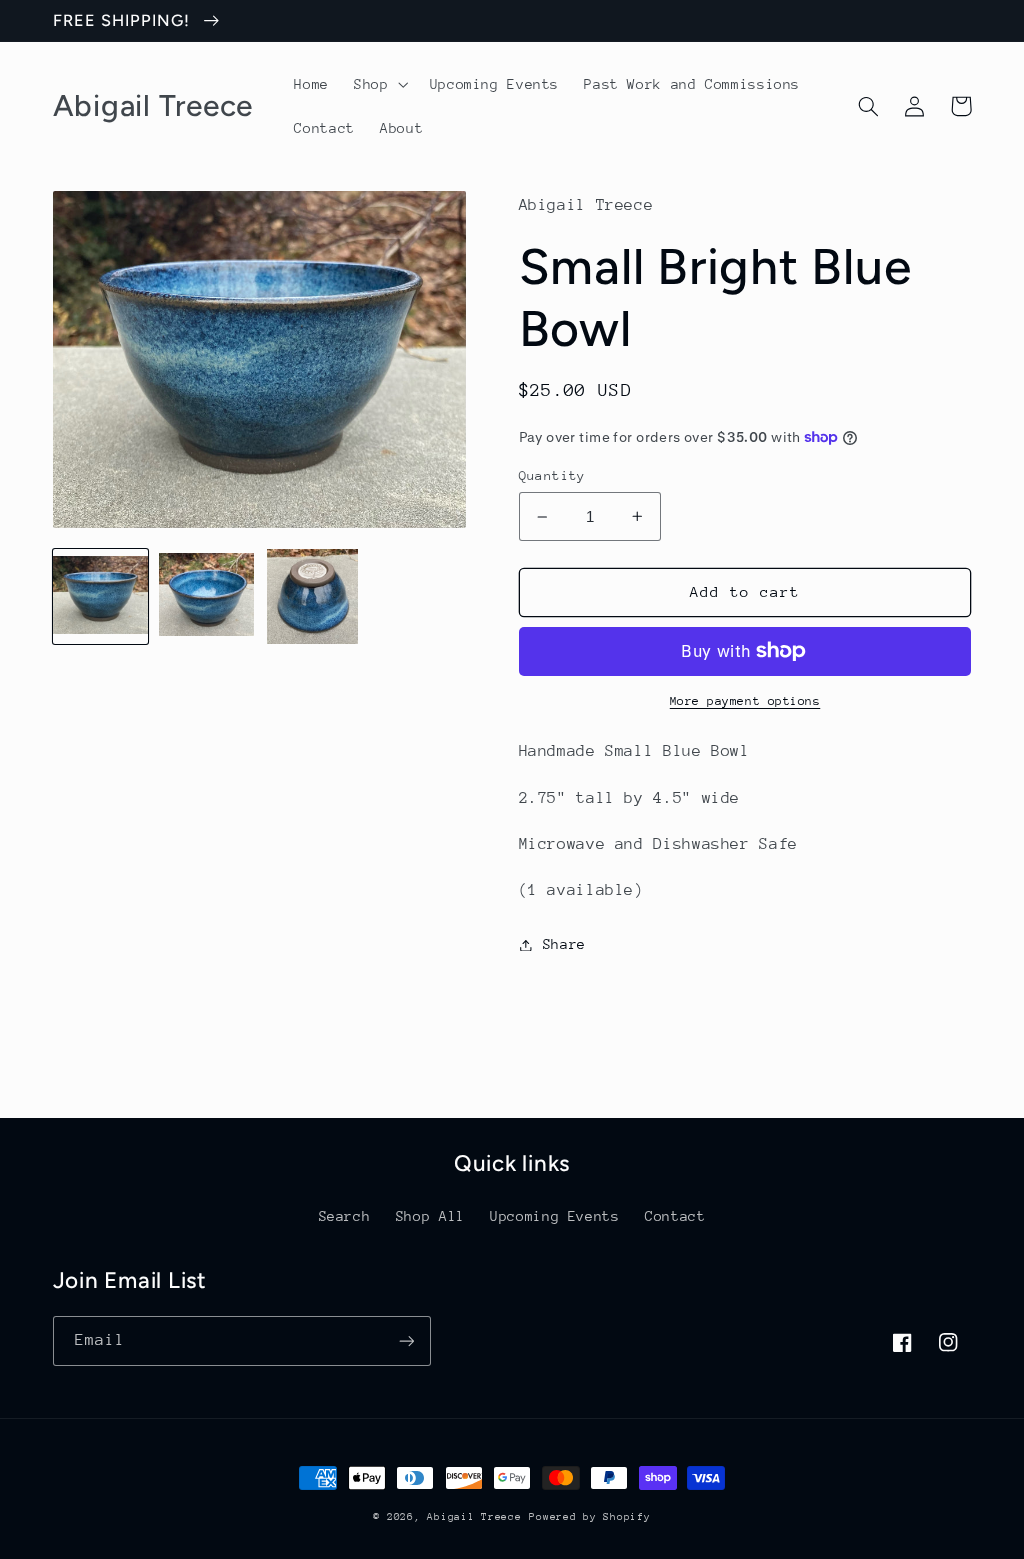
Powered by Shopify (589, 1517)
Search (345, 1216)
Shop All (430, 1216)
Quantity (552, 475)
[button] (379, 84)
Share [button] (564, 944)
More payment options (745, 701)
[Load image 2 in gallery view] (207, 597)
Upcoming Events (554, 1216)
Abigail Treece (474, 1517)
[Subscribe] (406, 1340)
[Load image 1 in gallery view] (101, 597)
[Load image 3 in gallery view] (313, 597)
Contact (675, 1216)
